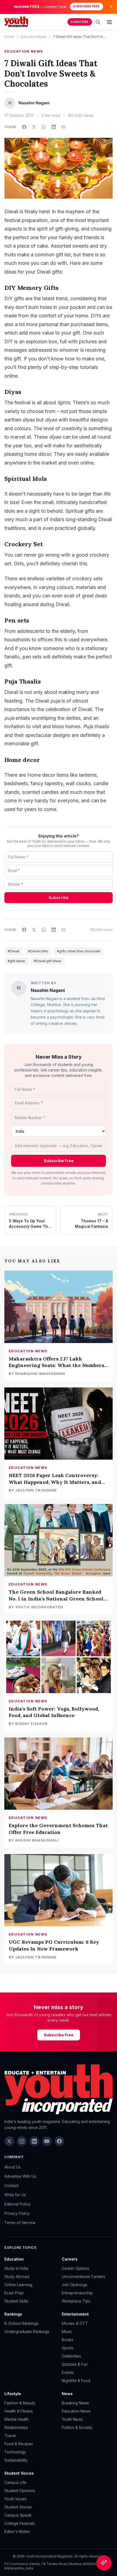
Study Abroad (17, 2276)
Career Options (76, 2268)
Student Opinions (20, 2491)
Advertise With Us (20, 2176)
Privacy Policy (17, 2213)
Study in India (16, 2268)
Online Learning (18, 2285)
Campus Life (15, 2482)
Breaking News (75, 2403)
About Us (13, 2167)
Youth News (72, 2419)
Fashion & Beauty (20, 2403)
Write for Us (15, 2195)
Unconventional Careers (84, 2276)
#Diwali (13, 951)
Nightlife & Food (76, 2381)
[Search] (98, 22)
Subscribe (80, 22)
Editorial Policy (17, 2204)
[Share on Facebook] (24, 127)
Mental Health (17, 2419)
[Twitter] (9, 2141)
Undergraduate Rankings (27, 2332)
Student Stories (18, 2507)
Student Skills (16, 2301)
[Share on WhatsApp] (44, 127)
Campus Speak (18, 2515)
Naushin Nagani (48, 990)
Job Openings (75, 2285)
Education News (34, 37)
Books (67, 2340)
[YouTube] (47, 2141)
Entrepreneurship (77, 2293)
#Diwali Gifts (38, 951)
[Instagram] (22, 2141)
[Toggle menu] (109, 22)
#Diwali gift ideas (48, 961)
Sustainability (16, 2460)
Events (68, 2372)
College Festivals (20, 2523)
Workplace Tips (76, 2301)
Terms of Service (20, 2223)
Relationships (16, 2427)
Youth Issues (16, 2499)
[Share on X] (34, 127)
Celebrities (71, 2356)
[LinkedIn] (34, 2141)
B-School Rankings (21, 2323)
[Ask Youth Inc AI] (104, 2563)
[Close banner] (111, 7)
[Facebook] (59, 2141)
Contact (11, 2185)
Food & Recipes (19, 2444)
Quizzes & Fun (75, 2364)
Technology (15, 2452)
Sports (68, 2348)
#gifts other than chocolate (79, 951)
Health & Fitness (19, 2411)
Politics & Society (77, 2427)
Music (67, 2332)
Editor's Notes (17, 2531)
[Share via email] (63, 127)
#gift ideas (16, 961)
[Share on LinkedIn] (54, 127)
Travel (10, 2436)
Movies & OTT (75, 2323)
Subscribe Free (86, 6)
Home (9, 37)
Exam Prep (14, 2293)
